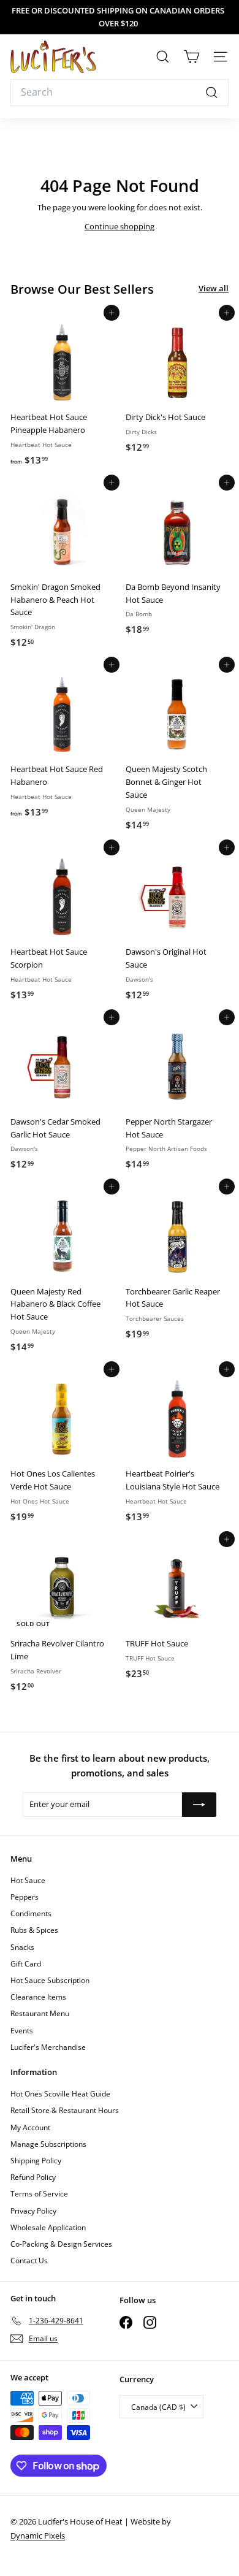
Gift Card (26, 1964)
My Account (30, 2127)
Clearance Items (38, 1997)
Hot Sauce (28, 1880)
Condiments (31, 1913)
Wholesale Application (48, 2227)
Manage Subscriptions (48, 2144)
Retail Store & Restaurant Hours (65, 2110)
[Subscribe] (199, 1805)
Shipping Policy (36, 2161)
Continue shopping (120, 226)
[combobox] (120, 93)
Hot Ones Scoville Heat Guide (60, 2094)
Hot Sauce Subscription (50, 1980)
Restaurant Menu (40, 2013)
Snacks (22, 1947)
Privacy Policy (33, 2211)
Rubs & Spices (34, 1930)
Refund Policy (33, 2177)
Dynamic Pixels (38, 2536)
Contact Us (29, 2261)
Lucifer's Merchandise (48, 2047)
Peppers (25, 1897)
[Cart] (192, 57)
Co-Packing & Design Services (61, 2244)
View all (214, 288)
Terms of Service (39, 2194)
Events (22, 2031)
